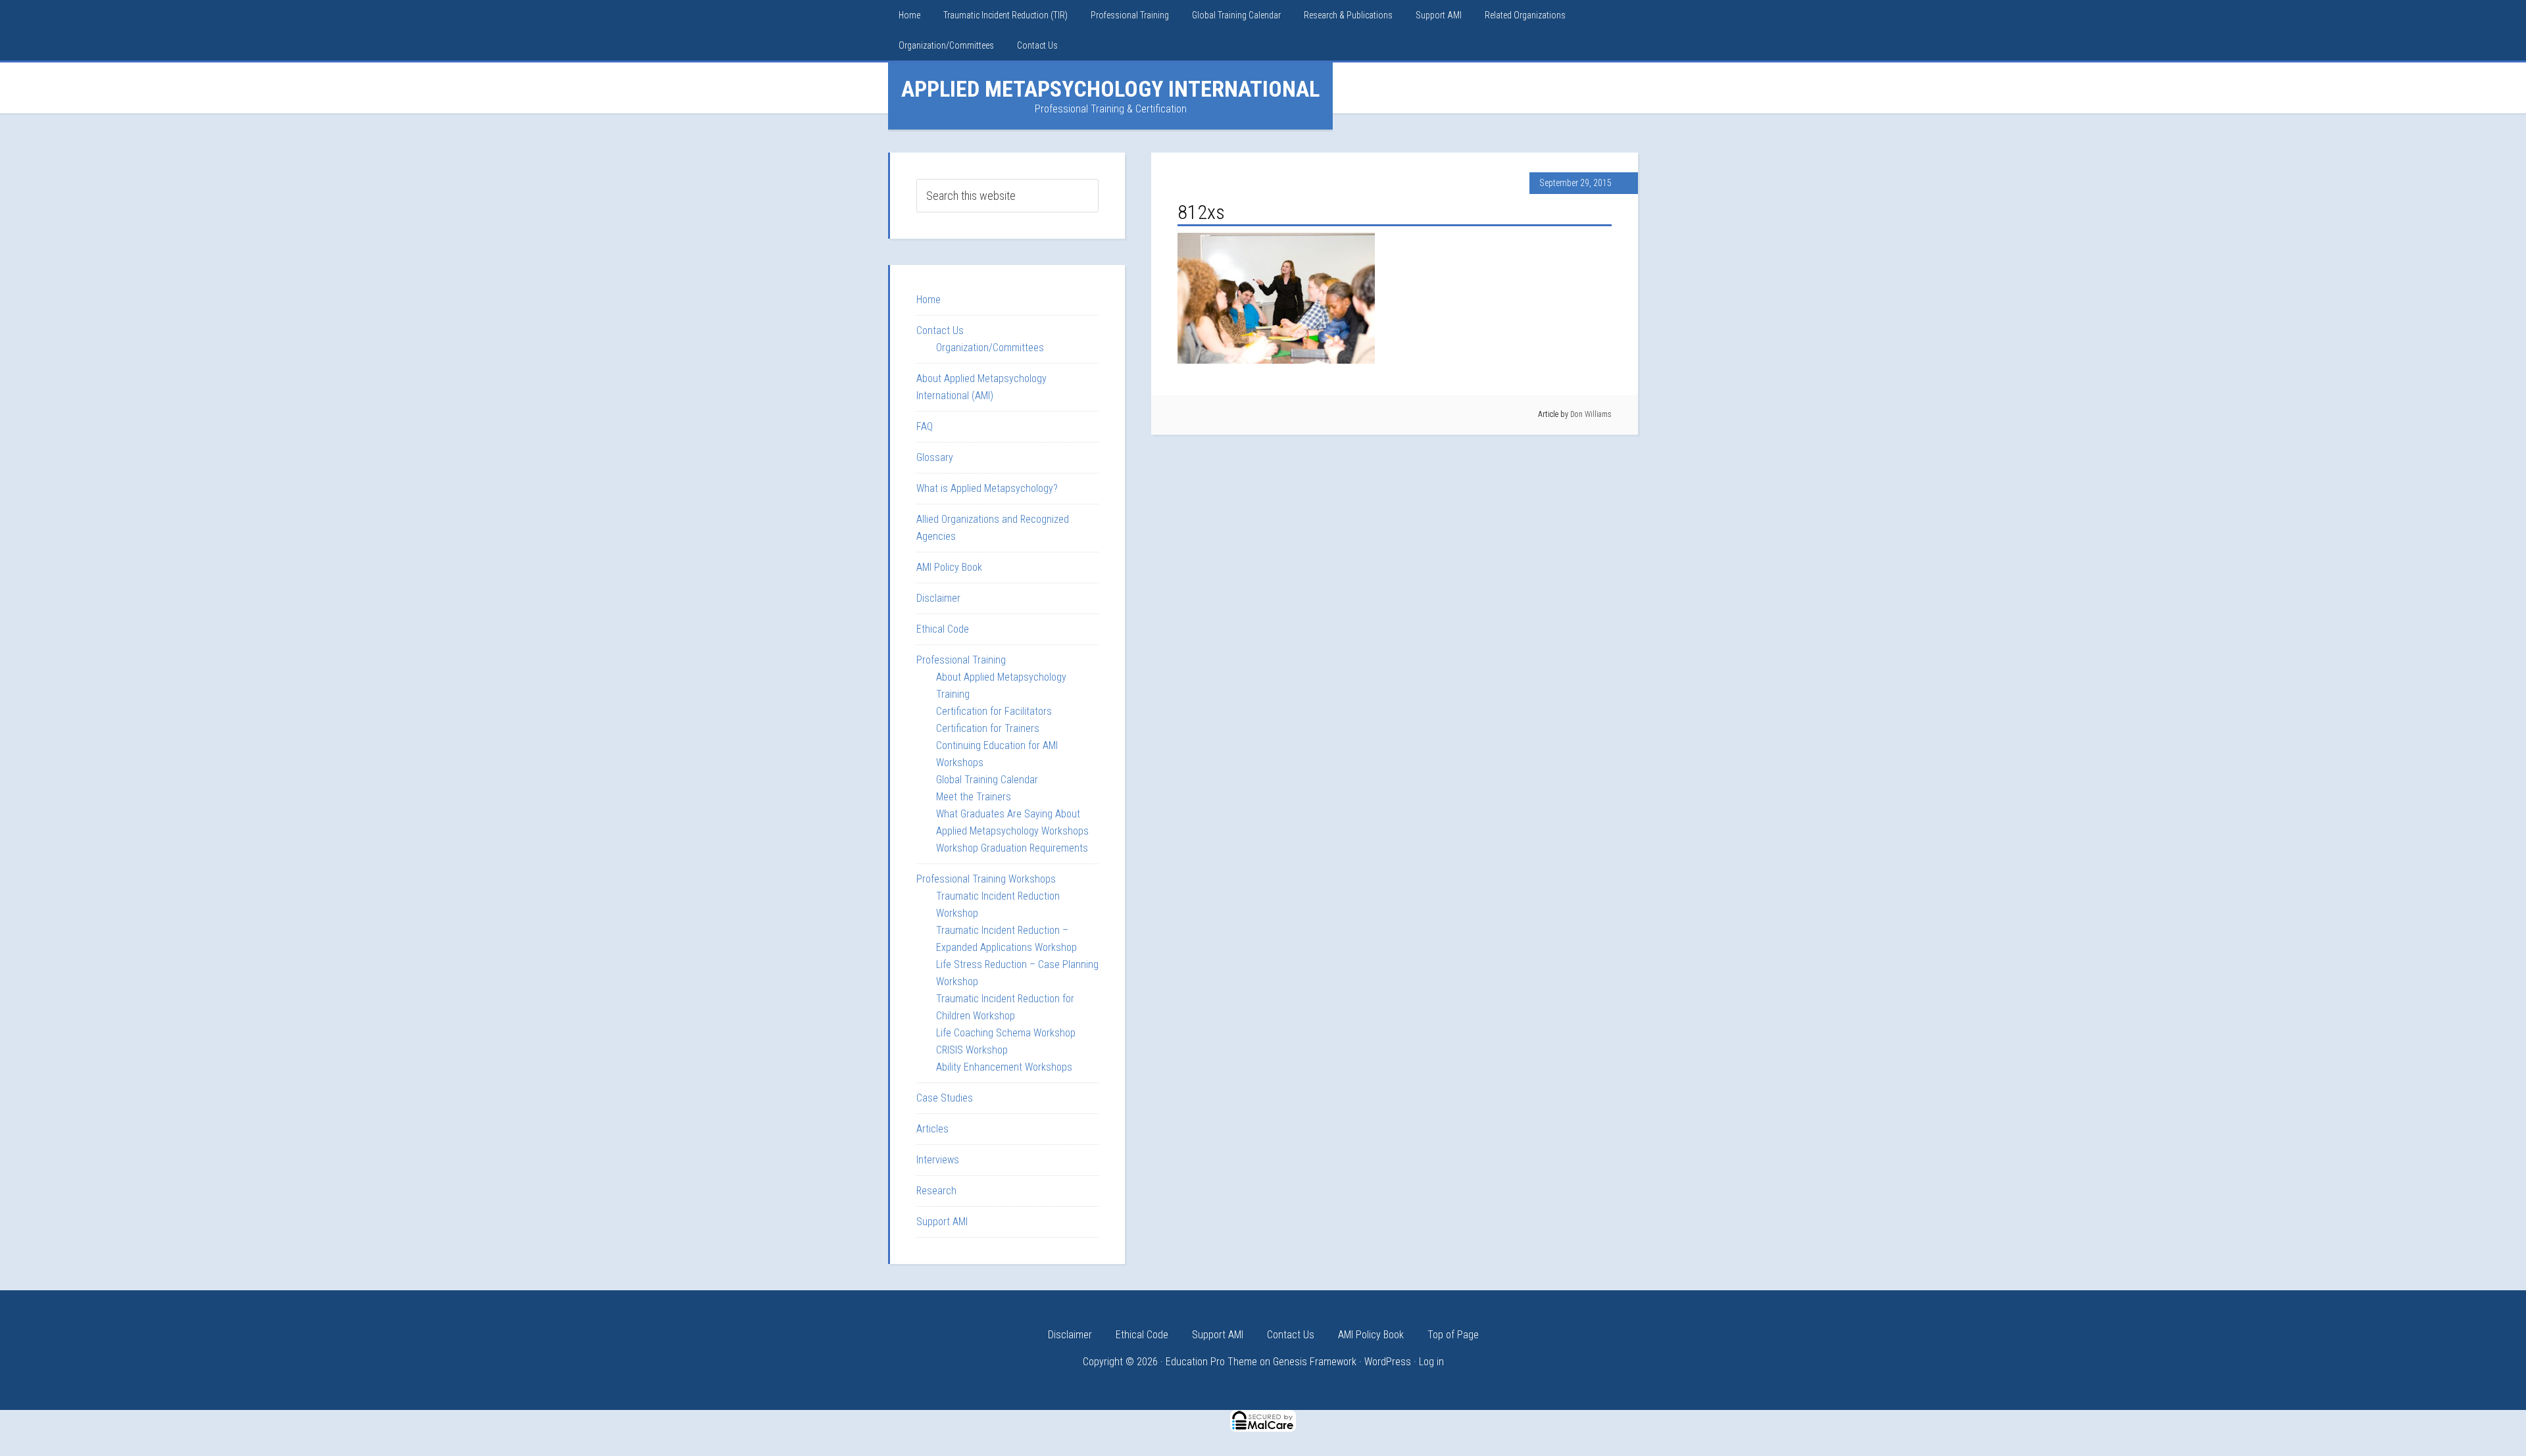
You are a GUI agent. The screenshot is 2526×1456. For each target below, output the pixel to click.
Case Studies (945, 1098)
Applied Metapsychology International (1110, 89)
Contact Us (940, 330)
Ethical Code (943, 629)
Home (929, 300)
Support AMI (942, 1222)
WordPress (1388, 1362)
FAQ (925, 426)
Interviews (938, 1160)
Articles (932, 1129)
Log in (1431, 1362)
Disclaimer (938, 598)
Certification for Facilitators (994, 711)
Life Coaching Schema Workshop (1006, 1033)
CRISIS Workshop (972, 1050)
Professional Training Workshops (986, 879)
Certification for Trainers (988, 728)
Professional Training (961, 660)
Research (936, 1191)
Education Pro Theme (1211, 1362)
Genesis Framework (1315, 1362)
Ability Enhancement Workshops (1004, 1067)
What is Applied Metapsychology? (987, 488)
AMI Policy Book (949, 567)
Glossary (935, 457)
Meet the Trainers (974, 797)
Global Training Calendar (987, 780)
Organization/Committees (990, 348)
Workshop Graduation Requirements (1012, 848)
